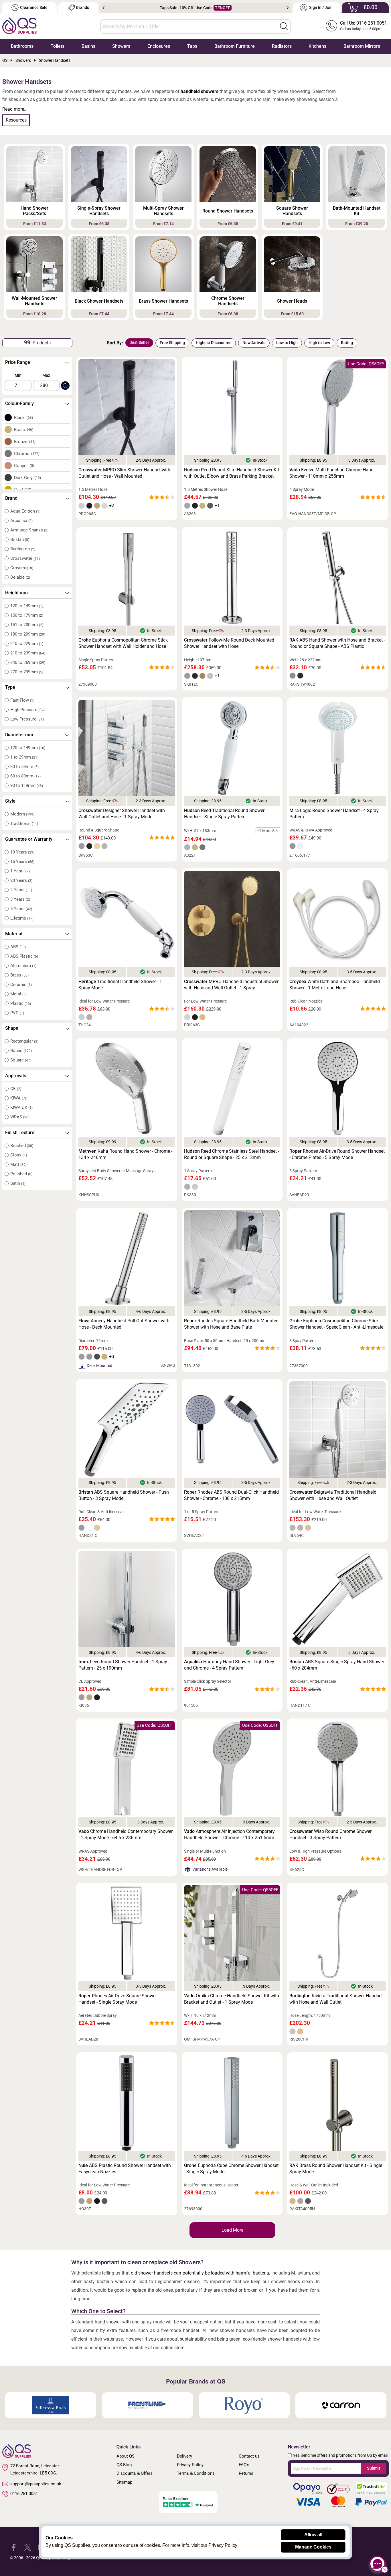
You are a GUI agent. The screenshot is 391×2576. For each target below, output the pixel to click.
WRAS (20, 1117)
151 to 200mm (27, 625)
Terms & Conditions (196, 2473)
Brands (83, 8)
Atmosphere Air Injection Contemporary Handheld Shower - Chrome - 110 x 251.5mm (229, 1834)
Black (24, 418)
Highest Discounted (214, 343)
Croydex (22, 568)
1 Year (20, 871)
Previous (104, 8)
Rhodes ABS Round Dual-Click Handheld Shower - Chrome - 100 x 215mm (231, 1495)
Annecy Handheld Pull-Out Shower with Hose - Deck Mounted (124, 1324)
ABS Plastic (24, 956)
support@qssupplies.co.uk (36, 2484)
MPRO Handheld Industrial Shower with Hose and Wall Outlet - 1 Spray (231, 985)
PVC (17, 1013)
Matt (18, 1164)
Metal (18, 994)
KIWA (18, 1098)
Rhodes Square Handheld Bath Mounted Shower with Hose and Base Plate (231, 1324)
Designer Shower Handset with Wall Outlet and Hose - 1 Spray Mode (122, 814)
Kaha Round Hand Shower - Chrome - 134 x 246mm (125, 1154)
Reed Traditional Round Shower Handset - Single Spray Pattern (224, 814)
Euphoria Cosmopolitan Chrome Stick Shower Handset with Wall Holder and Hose (123, 643)
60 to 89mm (25, 776)
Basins (88, 46)
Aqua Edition (25, 511)
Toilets (58, 46)
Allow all (313, 2535)
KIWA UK (21, 1108)
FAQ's (244, 2465)
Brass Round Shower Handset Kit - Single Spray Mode (336, 2169)
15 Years (22, 862)
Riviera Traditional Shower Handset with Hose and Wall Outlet (336, 1999)
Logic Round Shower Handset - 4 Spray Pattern (334, 814)
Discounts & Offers (135, 2473)
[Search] (284, 26)
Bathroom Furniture (235, 46)
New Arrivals (254, 343)
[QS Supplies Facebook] (14, 2547)
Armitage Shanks (29, 530)
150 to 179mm (27, 615)
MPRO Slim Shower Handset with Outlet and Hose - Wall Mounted (124, 473)
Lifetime (22, 918)
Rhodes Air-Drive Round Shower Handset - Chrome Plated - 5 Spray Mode (337, 1154)
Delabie (20, 577)
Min (18, 375)
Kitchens (317, 46)
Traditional (24, 823)
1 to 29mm (24, 757)
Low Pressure (27, 719)
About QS (126, 2456)
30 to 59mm (24, 767)
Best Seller (139, 342)
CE (16, 1089)
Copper (24, 466)
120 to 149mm (27, 606)
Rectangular (24, 1041)
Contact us (249, 2456)
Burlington (23, 549)
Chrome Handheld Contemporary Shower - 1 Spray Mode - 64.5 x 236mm (126, 1834)
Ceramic (21, 985)
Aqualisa (21, 521)
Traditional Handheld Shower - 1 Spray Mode (120, 985)
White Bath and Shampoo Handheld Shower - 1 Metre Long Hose (335, 985)
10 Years (22, 852)
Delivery (184, 2456)
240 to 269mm (28, 662)
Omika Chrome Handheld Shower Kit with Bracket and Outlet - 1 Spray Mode (232, 1999)
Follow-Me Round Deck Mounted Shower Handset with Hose (229, 643)
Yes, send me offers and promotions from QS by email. (341, 2455)
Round (21, 1051)
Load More (232, 2230)
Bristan (20, 539)
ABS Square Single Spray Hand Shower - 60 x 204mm (337, 1665)
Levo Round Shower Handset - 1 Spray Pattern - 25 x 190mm (123, 1665)
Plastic (21, 1003)
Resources (16, 120)
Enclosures (159, 46)
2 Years (21, 890)
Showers (121, 46)
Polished (21, 1174)
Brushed (22, 1146)
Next (288, 8)
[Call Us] (331, 26)
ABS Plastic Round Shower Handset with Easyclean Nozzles (125, 2169)
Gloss (19, 1155)
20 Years (21, 880)
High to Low (319, 343)
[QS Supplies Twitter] (28, 2547)
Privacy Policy (190, 2465)
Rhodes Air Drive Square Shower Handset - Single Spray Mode (118, 1999)
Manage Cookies (313, 2547)
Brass (24, 430)
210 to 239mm (28, 653)
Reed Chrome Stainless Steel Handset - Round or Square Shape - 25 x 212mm (232, 1154)
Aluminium (23, 966)
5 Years (21, 909)
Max (46, 375)
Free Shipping (172, 343)
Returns (246, 2473)
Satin (18, 1183)
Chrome (27, 454)
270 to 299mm (27, 672)
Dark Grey (28, 478)
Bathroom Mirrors (362, 46)
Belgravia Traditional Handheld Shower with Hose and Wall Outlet (333, 1495)
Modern (22, 814)
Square (21, 1060)
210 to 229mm (27, 644)
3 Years (20, 899)
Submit (374, 2468)
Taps (192, 46)
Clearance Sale (34, 8)
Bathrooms (22, 46)
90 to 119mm (27, 785)
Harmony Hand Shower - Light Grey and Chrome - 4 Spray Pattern (229, 1665)
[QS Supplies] (19, 25)
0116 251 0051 (24, 2494)
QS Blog (124, 2465)
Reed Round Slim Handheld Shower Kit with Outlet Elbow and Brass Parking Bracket (232, 473)
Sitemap (124, 2482)
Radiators (282, 46)
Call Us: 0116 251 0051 (364, 23)
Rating (347, 343)
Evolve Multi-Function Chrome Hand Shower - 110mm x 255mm (331, 473)
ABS (18, 947)
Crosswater (25, 558)
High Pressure (27, 710)
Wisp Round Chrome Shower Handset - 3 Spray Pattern (330, 1834)
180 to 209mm (28, 634)
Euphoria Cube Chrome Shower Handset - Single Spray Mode (231, 2169)
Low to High (287, 343)
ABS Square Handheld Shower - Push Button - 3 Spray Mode (124, 1495)
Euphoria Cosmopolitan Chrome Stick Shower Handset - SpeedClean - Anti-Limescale (336, 1324)
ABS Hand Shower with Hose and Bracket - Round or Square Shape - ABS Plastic (337, 643)
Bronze (25, 442)
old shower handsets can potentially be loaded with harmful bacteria (200, 2273)
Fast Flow (22, 700)
